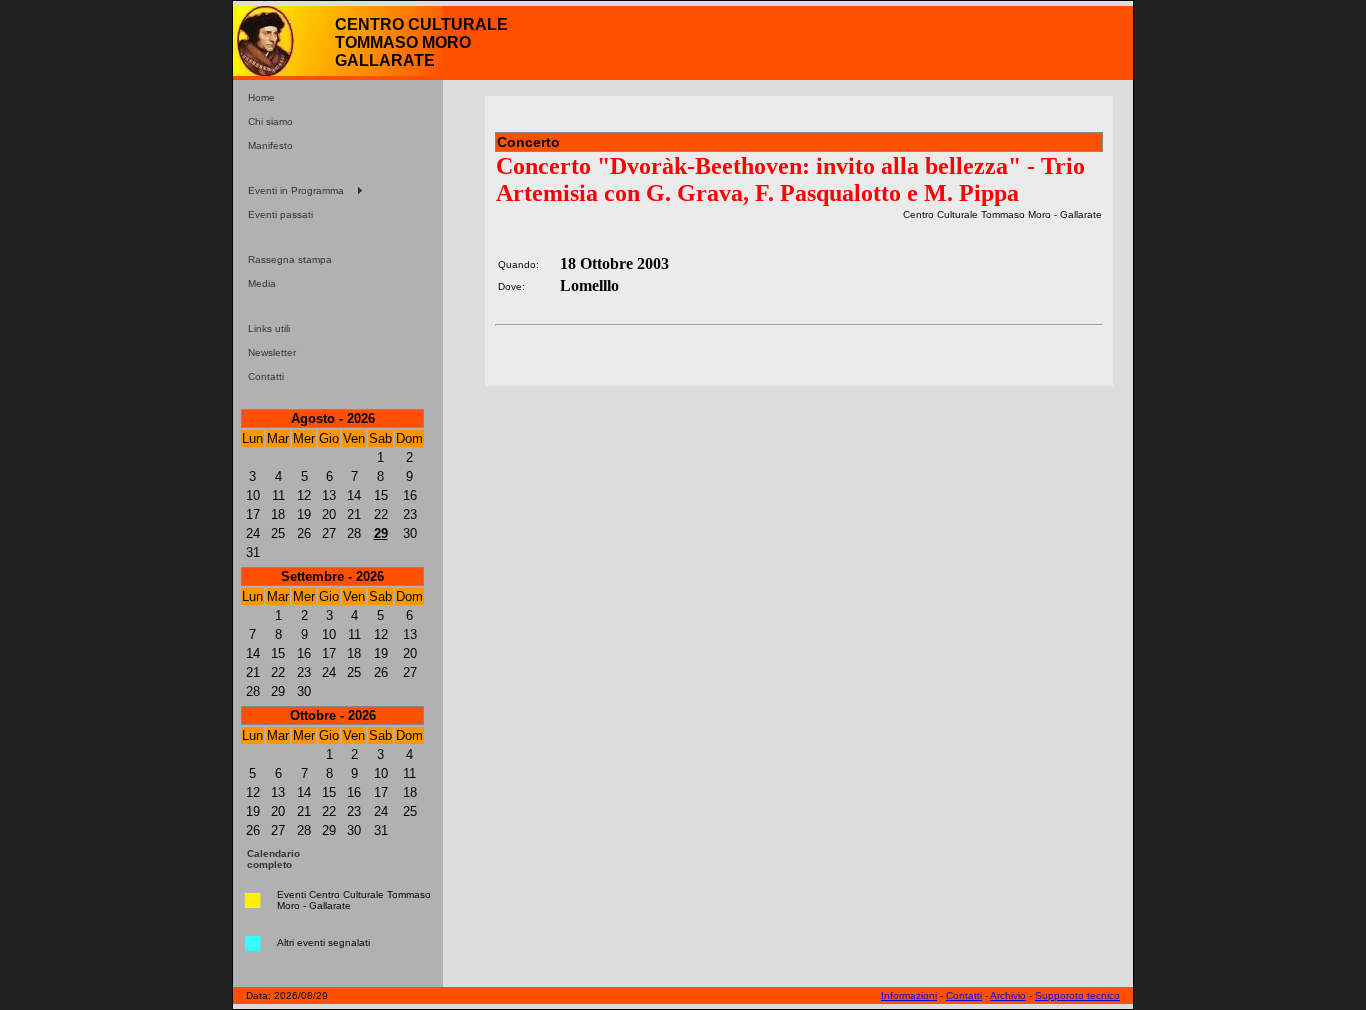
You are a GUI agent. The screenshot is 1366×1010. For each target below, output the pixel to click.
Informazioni (909, 995)
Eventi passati (280, 214)
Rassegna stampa (290, 259)
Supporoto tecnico (1077, 995)
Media (262, 283)
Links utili (269, 328)
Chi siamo (270, 121)
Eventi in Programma (296, 190)
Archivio (1008, 995)
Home (261, 97)
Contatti (266, 376)
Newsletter (272, 352)
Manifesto (270, 145)
